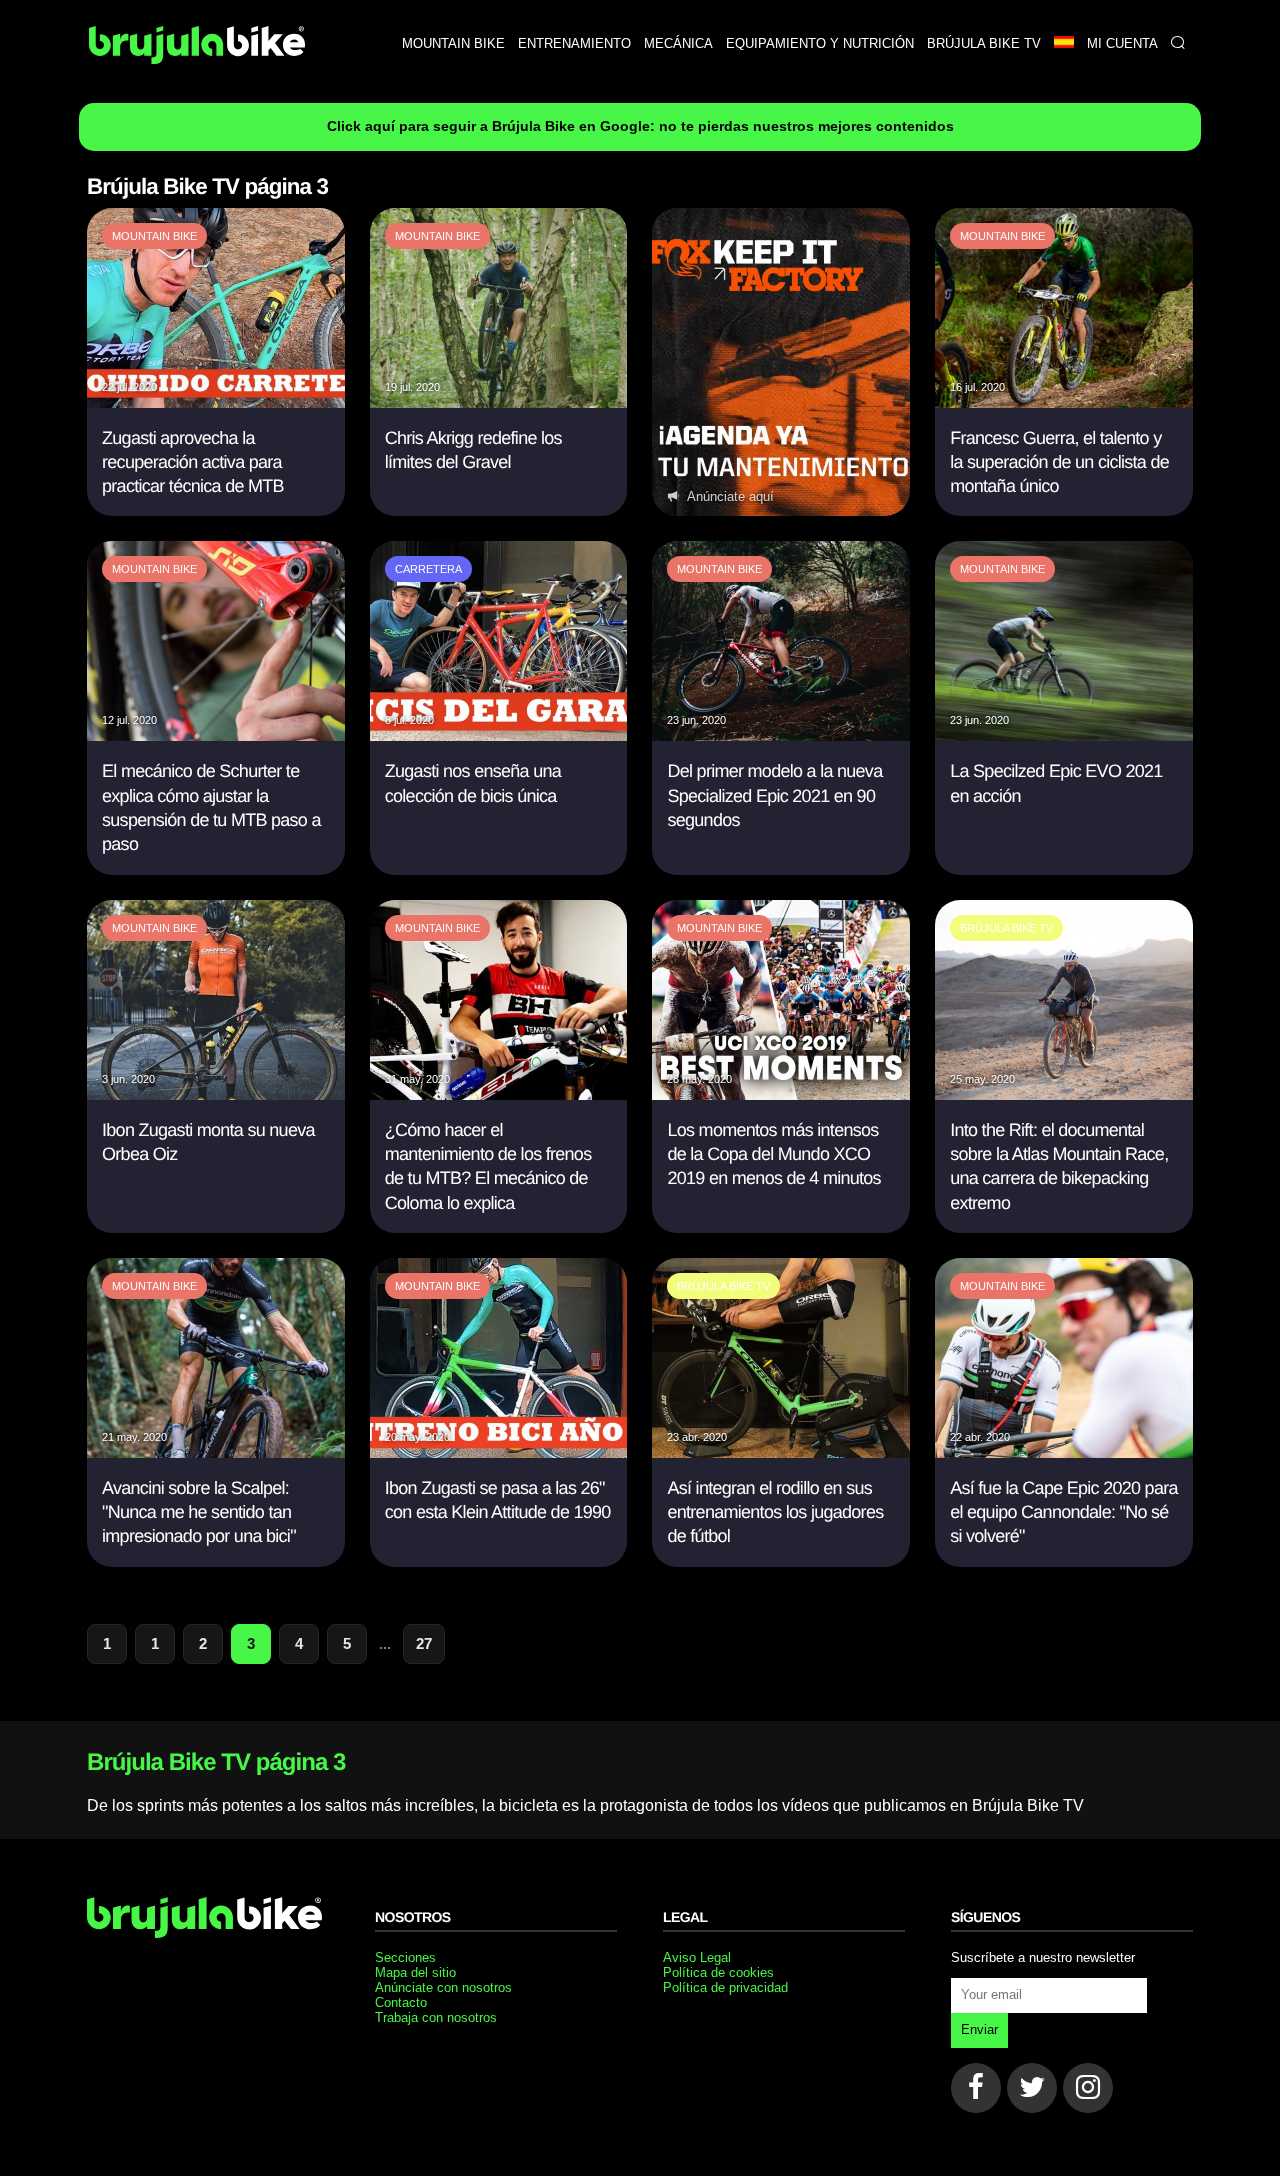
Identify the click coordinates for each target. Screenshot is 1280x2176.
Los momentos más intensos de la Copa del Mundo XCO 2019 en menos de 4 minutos (773, 1154)
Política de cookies (718, 1972)
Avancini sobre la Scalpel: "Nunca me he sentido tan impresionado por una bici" (199, 1512)
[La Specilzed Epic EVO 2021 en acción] (1064, 735)
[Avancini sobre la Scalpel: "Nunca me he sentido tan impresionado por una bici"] (216, 1452)
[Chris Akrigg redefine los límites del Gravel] (499, 402)
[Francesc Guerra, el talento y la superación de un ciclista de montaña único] (1064, 402)
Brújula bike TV (984, 43)
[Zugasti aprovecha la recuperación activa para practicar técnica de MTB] (216, 402)
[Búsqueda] (1177, 43)
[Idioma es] (1063, 43)
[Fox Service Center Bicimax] (781, 362)
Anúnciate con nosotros (443, 1987)
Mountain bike (453, 43)
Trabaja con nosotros (436, 2017)
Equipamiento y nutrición (820, 43)
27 (424, 1643)
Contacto (401, 2002)
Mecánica (678, 43)
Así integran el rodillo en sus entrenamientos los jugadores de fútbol (775, 1512)
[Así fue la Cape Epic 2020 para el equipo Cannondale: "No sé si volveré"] (1064, 1452)
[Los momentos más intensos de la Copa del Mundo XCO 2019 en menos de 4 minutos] (781, 1094)
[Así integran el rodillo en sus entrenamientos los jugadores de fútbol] (781, 1452)
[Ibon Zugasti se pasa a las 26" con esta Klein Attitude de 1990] (499, 1452)
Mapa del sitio (415, 1972)
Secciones (405, 1957)
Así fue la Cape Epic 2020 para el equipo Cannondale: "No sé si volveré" (1064, 1512)
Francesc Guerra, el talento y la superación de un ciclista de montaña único (1059, 462)
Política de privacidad (725, 1987)
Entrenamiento (574, 43)
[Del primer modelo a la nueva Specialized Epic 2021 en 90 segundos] (781, 735)
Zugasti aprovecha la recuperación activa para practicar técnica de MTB (193, 462)
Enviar (979, 2029)
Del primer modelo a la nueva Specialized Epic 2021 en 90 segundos (774, 795)
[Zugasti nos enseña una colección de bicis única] (499, 735)
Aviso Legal (697, 1957)
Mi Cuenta (1122, 43)
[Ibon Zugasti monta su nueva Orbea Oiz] (216, 1094)
